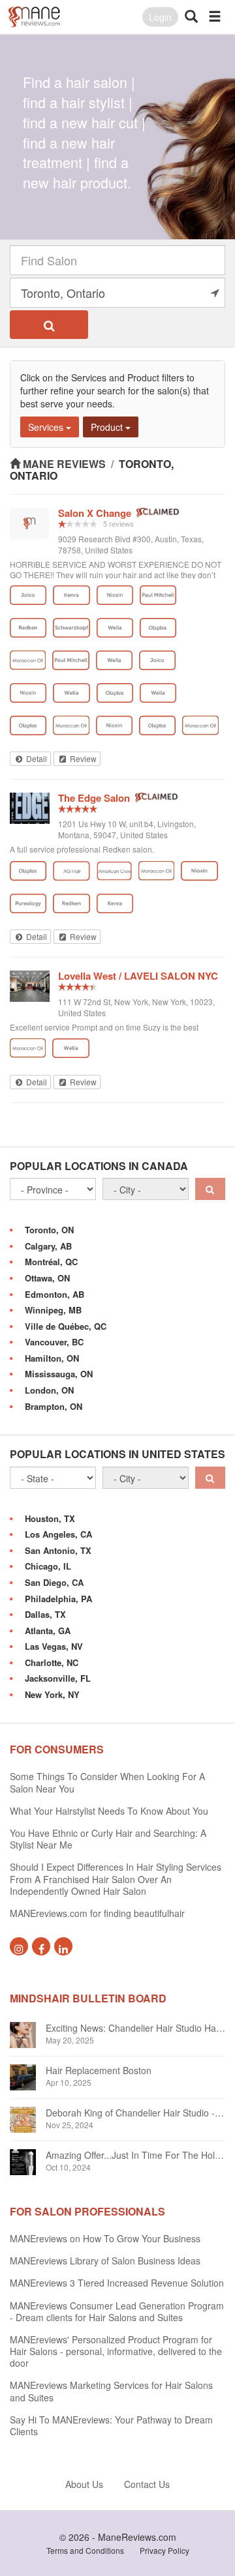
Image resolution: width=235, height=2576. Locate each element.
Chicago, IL (48, 1566)
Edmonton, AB (55, 1294)
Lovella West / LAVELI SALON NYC (138, 976)
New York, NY (52, 1694)
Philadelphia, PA (58, 1599)
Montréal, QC (51, 1262)
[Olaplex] (158, 628)
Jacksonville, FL (58, 1678)
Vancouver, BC (54, 1342)
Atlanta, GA (48, 1631)
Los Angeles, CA (58, 1534)
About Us (84, 2484)
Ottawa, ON (47, 1278)
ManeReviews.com (137, 2537)
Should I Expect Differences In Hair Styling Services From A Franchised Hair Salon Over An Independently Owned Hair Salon (116, 1879)
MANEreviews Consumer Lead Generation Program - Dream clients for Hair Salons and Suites (117, 2311)
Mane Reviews (64, 464)
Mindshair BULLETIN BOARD (88, 1998)
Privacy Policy (164, 2550)
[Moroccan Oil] (28, 660)
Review (82, 758)
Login (160, 17)
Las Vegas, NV (54, 1646)
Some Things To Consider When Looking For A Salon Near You (107, 1782)
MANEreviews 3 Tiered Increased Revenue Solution (117, 2283)
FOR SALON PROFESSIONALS (87, 2211)
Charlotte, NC (52, 1662)
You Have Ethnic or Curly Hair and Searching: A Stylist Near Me (108, 1839)
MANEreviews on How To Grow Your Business (105, 2238)
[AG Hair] (71, 871)
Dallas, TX (45, 1614)
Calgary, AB (48, 1246)
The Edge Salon (94, 798)
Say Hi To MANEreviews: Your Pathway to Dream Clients (111, 2425)
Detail (36, 758)
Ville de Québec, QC (66, 1326)
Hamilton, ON (52, 1358)
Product (108, 427)
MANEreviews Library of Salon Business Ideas (105, 2261)
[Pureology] (28, 903)
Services (47, 427)
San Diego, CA (54, 1582)
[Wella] (115, 628)
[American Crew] (114, 871)
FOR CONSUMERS (57, 1749)
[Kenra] (71, 595)
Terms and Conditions (85, 2550)
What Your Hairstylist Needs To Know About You (109, 1811)
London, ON (49, 1390)
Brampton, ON (54, 1406)
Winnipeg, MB (53, 1310)
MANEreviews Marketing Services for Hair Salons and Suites (111, 2391)
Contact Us (147, 2484)
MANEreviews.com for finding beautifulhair (97, 1913)
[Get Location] (215, 293)
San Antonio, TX (58, 1550)
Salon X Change (95, 513)
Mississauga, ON (59, 1374)
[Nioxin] (115, 595)
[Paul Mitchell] (158, 595)
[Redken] (28, 628)
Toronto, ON (49, 1230)
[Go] (210, 1189)
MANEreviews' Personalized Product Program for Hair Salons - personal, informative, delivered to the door (116, 2351)
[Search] (49, 325)
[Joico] (28, 595)
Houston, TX (50, 1518)
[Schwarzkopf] (71, 628)
